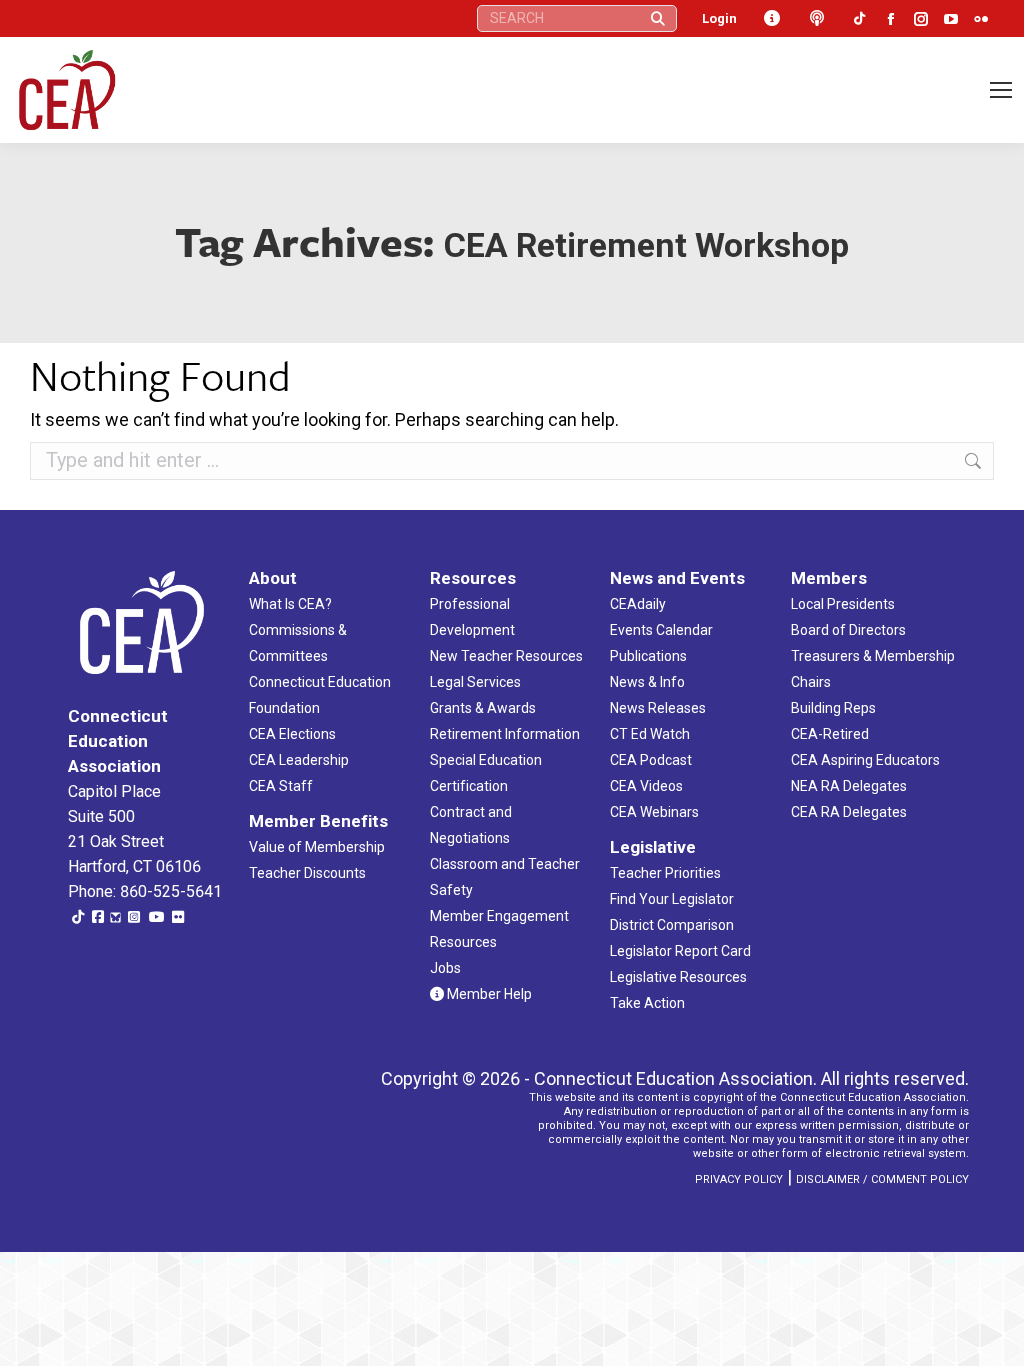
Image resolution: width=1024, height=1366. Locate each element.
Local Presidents (843, 604)
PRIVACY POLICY (739, 1179)
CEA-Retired (830, 734)
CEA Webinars (654, 812)
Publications (648, 656)
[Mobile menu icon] (1001, 90)
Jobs (445, 968)
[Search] (658, 18)
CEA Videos (646, 786)
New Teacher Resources (506, 656)
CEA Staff (281, 786)
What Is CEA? (290, 604)
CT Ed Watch (650, 734)
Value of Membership (317, 847)
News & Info (647, 682)
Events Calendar (661, 630)
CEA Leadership (299, 760)
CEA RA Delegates (849, 812)
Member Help (488, 994)
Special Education (486, 760)
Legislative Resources (678, 977)
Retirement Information (505, 734)
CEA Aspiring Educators (865, 760)
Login (719, 18)
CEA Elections (292, 734)
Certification (469, 786)
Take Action (647, 1003)
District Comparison (672, 925)
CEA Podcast (651, 760)
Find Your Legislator (672, 899)
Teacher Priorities (665, 873)
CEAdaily (638, 604)
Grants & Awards (483, 708)
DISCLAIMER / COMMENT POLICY (882, 1179)
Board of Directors (848, 630)
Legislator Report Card (680, 951)
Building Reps (833, 708)
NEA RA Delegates (849, 786)
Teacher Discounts (307, 873)
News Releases (658, 708)
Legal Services (475, 682)
